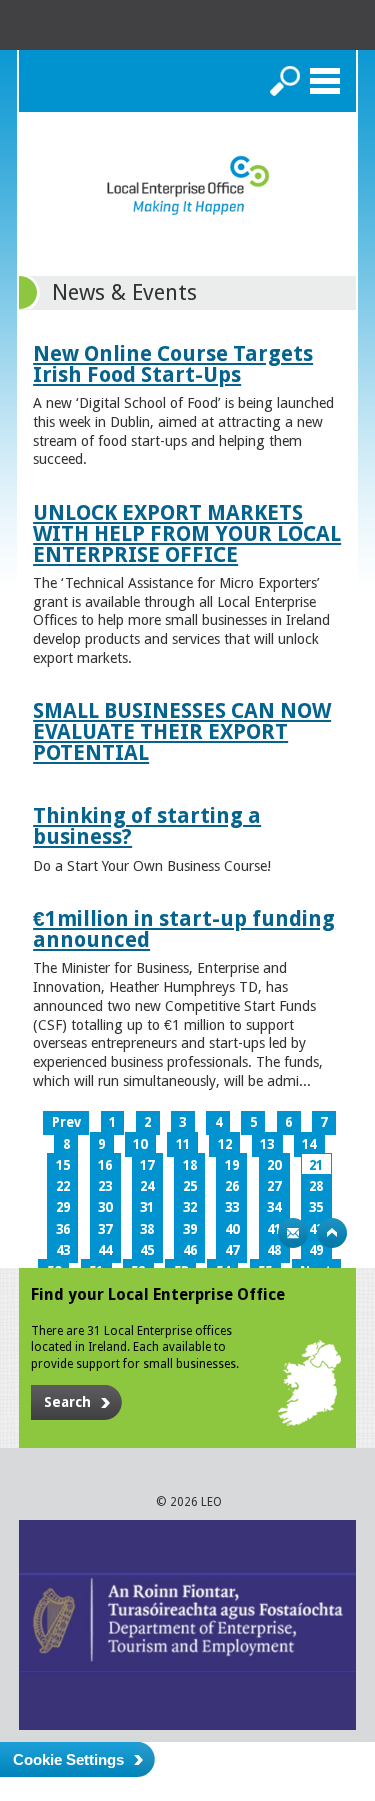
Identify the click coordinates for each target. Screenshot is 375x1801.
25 (190, 1186)
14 (309, 1144)
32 (190, 1207)
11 (183, 1144)
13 (267, 1144)
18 (190, 1165)
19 (232, 1165)
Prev (66, 1122)
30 (105, 1207)
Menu (325, 81)
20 (274, 1165)
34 (274, 1207)
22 (63, 1186)
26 (232, 1186)
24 (147, 1186)
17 (147, 1165)
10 (140, 1144)
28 (316, 1186)
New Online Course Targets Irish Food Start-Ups (173, 364)
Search (285, 81)
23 (105, 1186)
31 (147, 1207)
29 (63, 1207)
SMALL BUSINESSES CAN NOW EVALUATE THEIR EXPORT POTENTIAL (182, 731)
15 (63, 1165)
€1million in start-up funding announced (184, 929)
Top (332, 1233)
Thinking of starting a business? (147, 826)
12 (225, 1144)
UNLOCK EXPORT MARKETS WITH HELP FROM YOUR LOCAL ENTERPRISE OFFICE (187, 533)
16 (105, 1165)
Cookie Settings (68, 1759)
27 (274, 1186)
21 (316, 1165)
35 (316, 1207)
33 (232, 1207)
